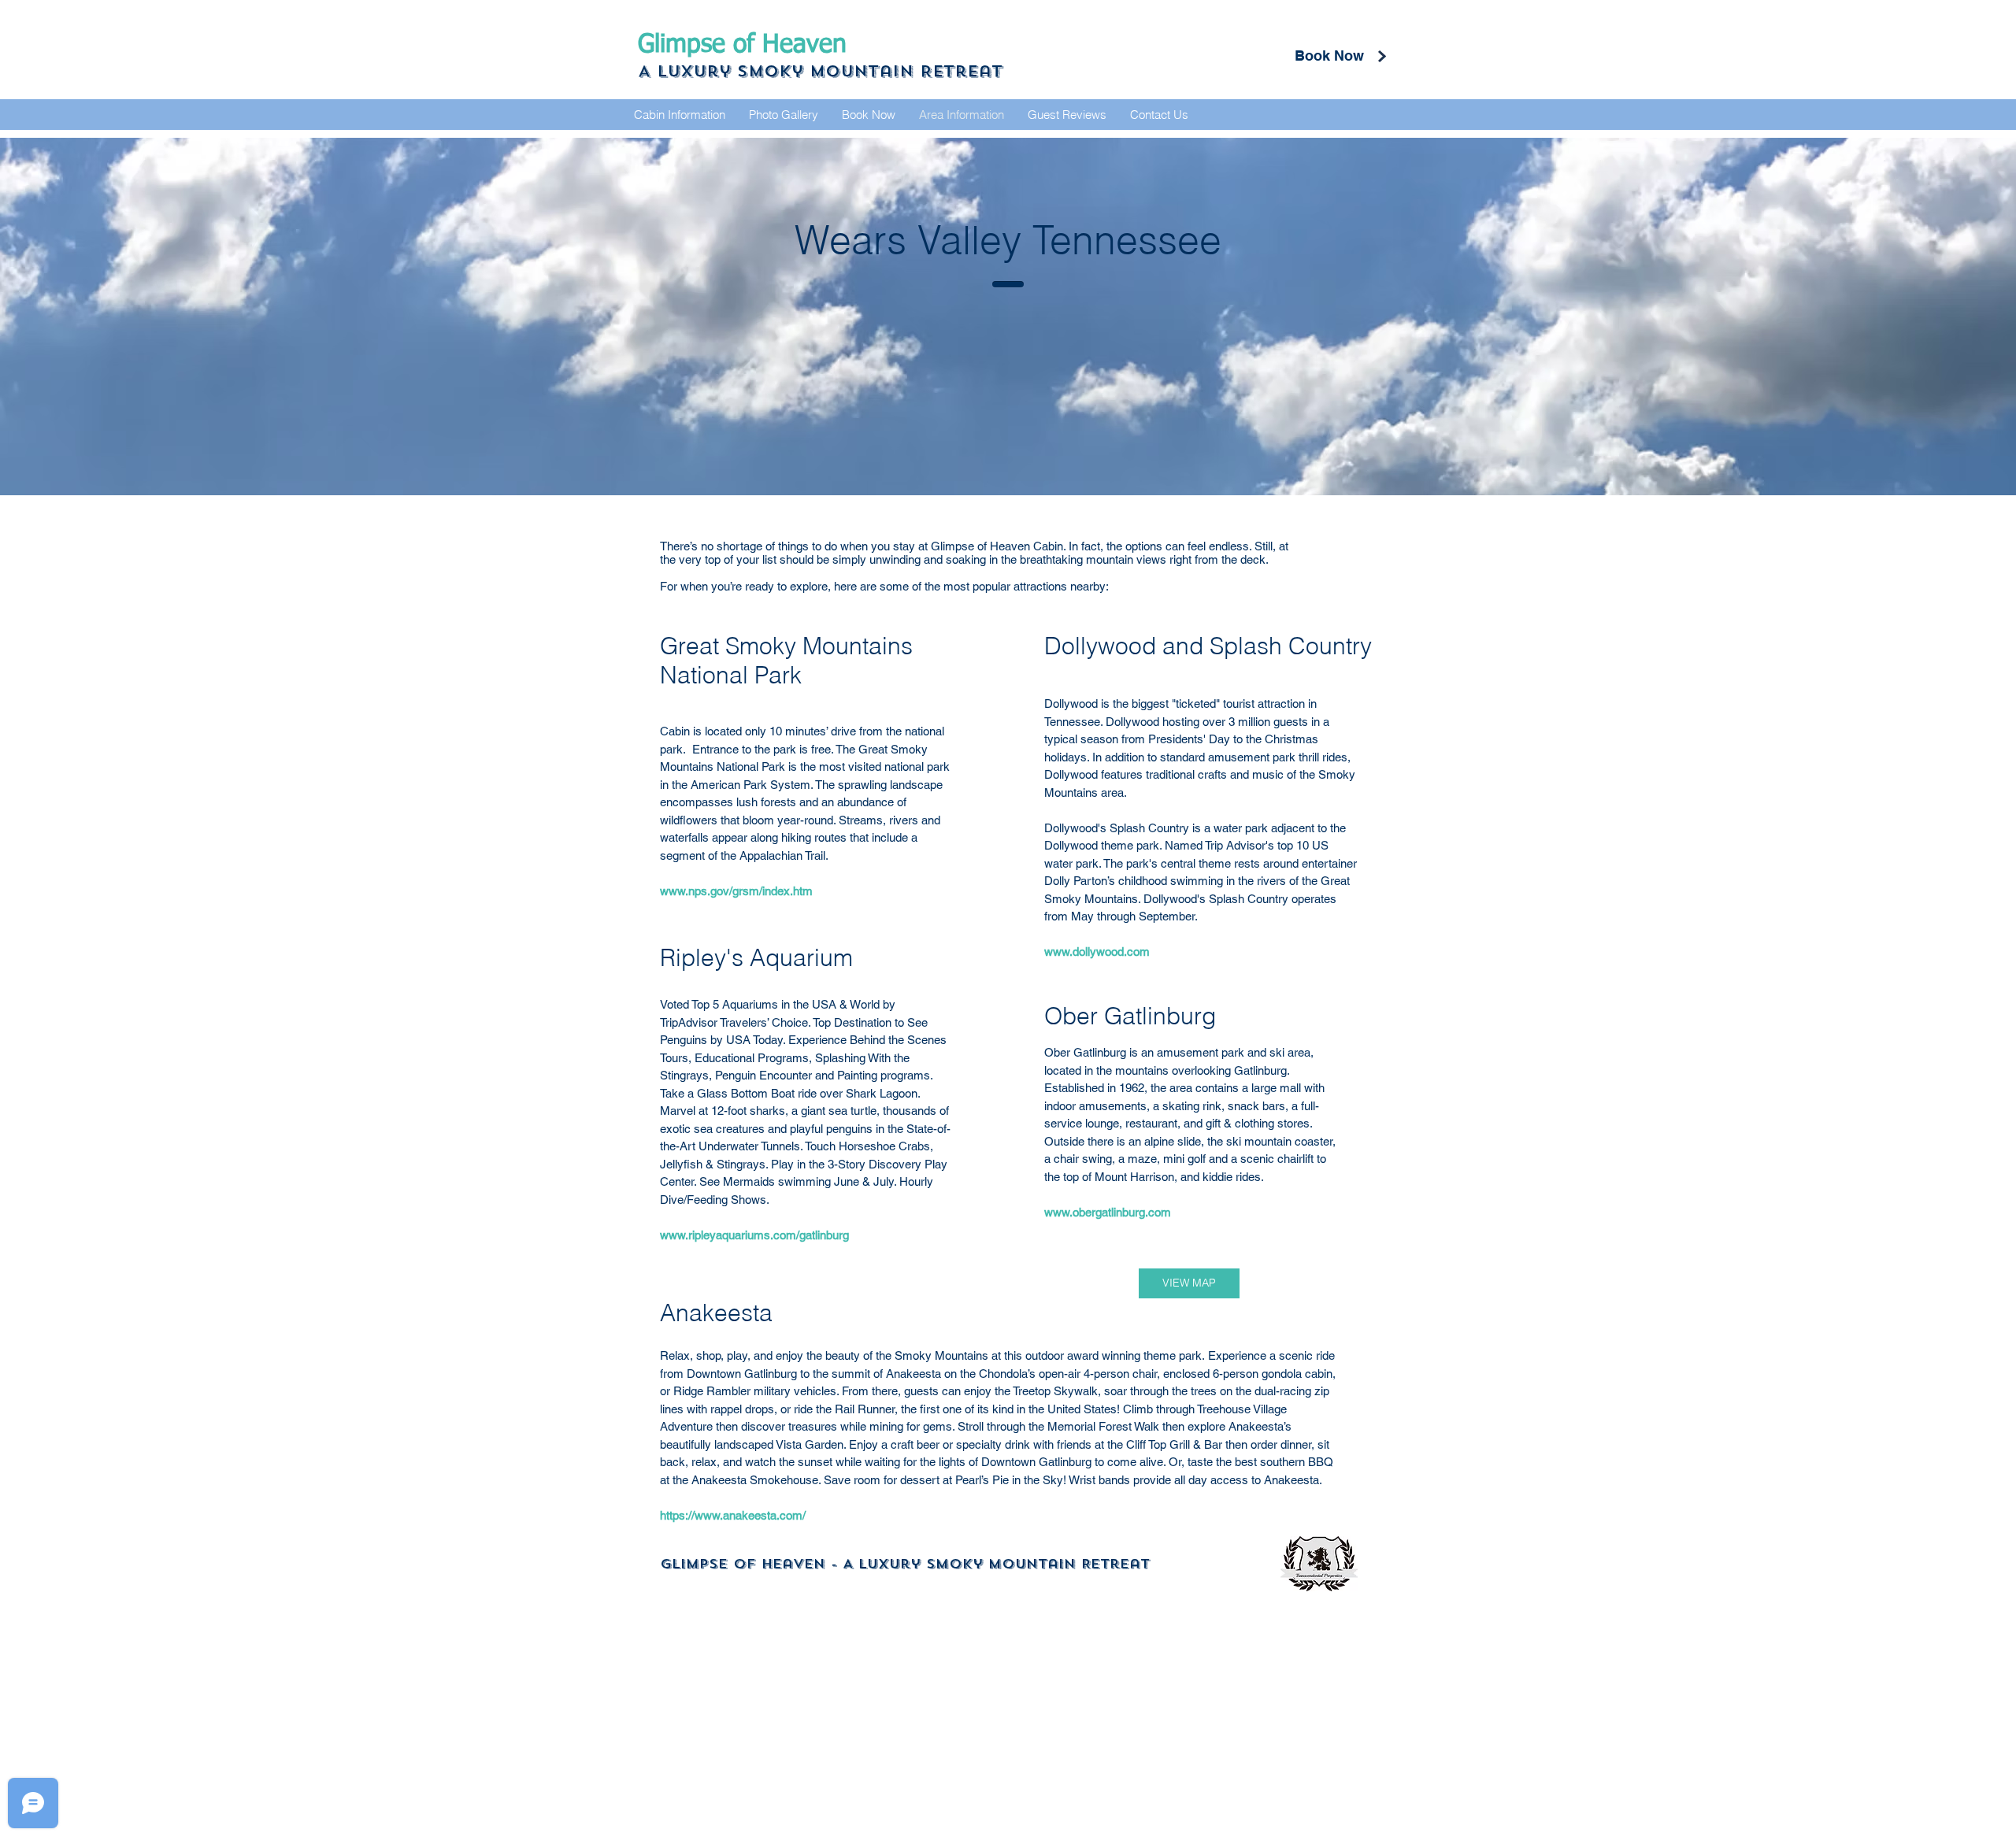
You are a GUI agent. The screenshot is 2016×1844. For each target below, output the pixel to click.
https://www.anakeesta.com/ (733, 1515)
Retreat (961, 71)
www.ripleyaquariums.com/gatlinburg (754, 1235)
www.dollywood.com (1097, 952)
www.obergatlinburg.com (1108, 1212)
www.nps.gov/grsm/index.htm (736, 891)
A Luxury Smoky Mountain (779, 71)
